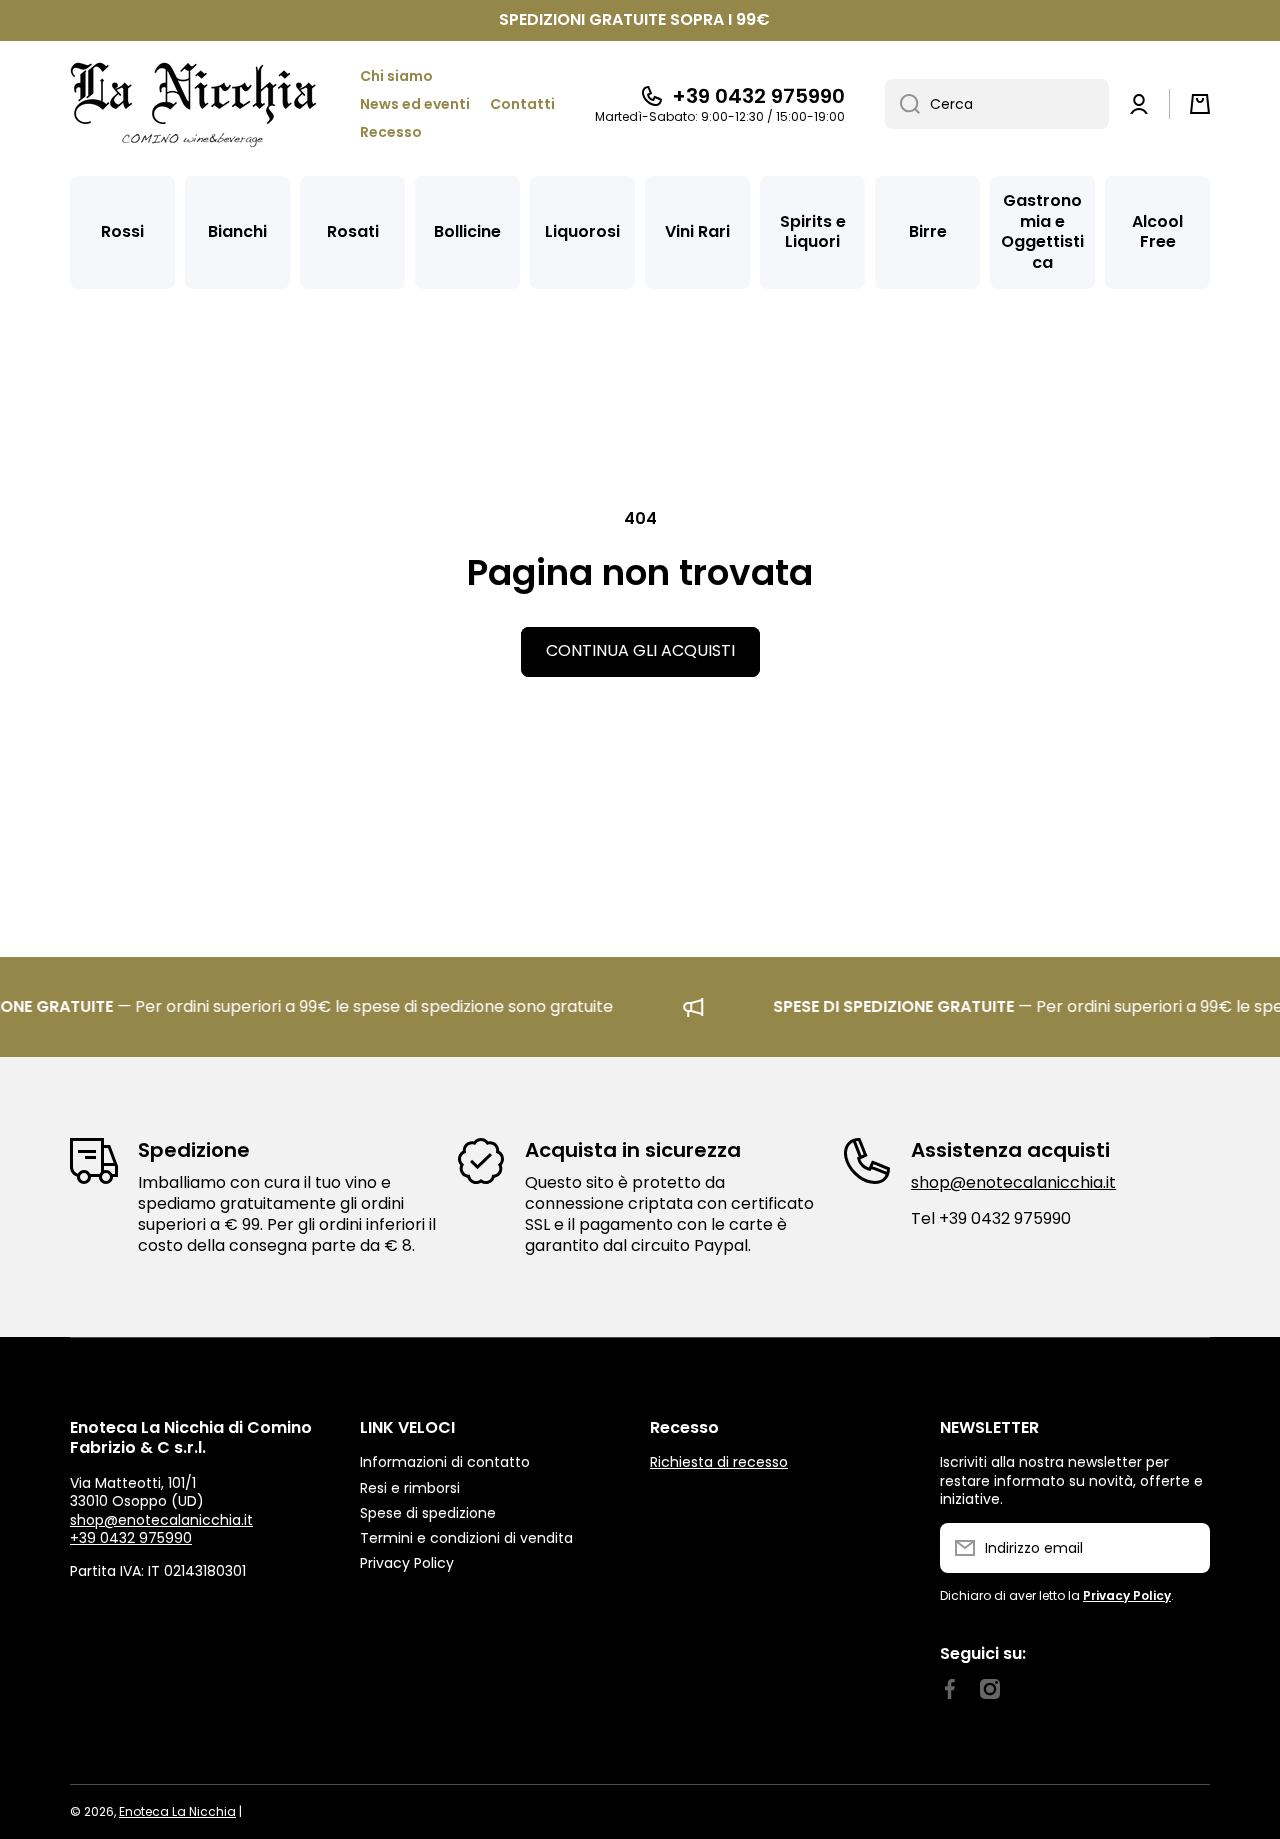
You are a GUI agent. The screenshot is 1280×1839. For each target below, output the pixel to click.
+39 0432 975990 (758, 96)
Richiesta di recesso (719, 1462)
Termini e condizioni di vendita (466, 1537)
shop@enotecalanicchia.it (1013, 1182)
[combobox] (997, 104)
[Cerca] (902, 104)
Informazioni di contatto (445, 1461)
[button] (1200, 104)
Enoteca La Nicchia (177, 1811)
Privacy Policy (407, 1562)
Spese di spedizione (428, 1512)
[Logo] (195, 104)
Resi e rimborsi (410, 1487)
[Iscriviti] (1185, 1548)
